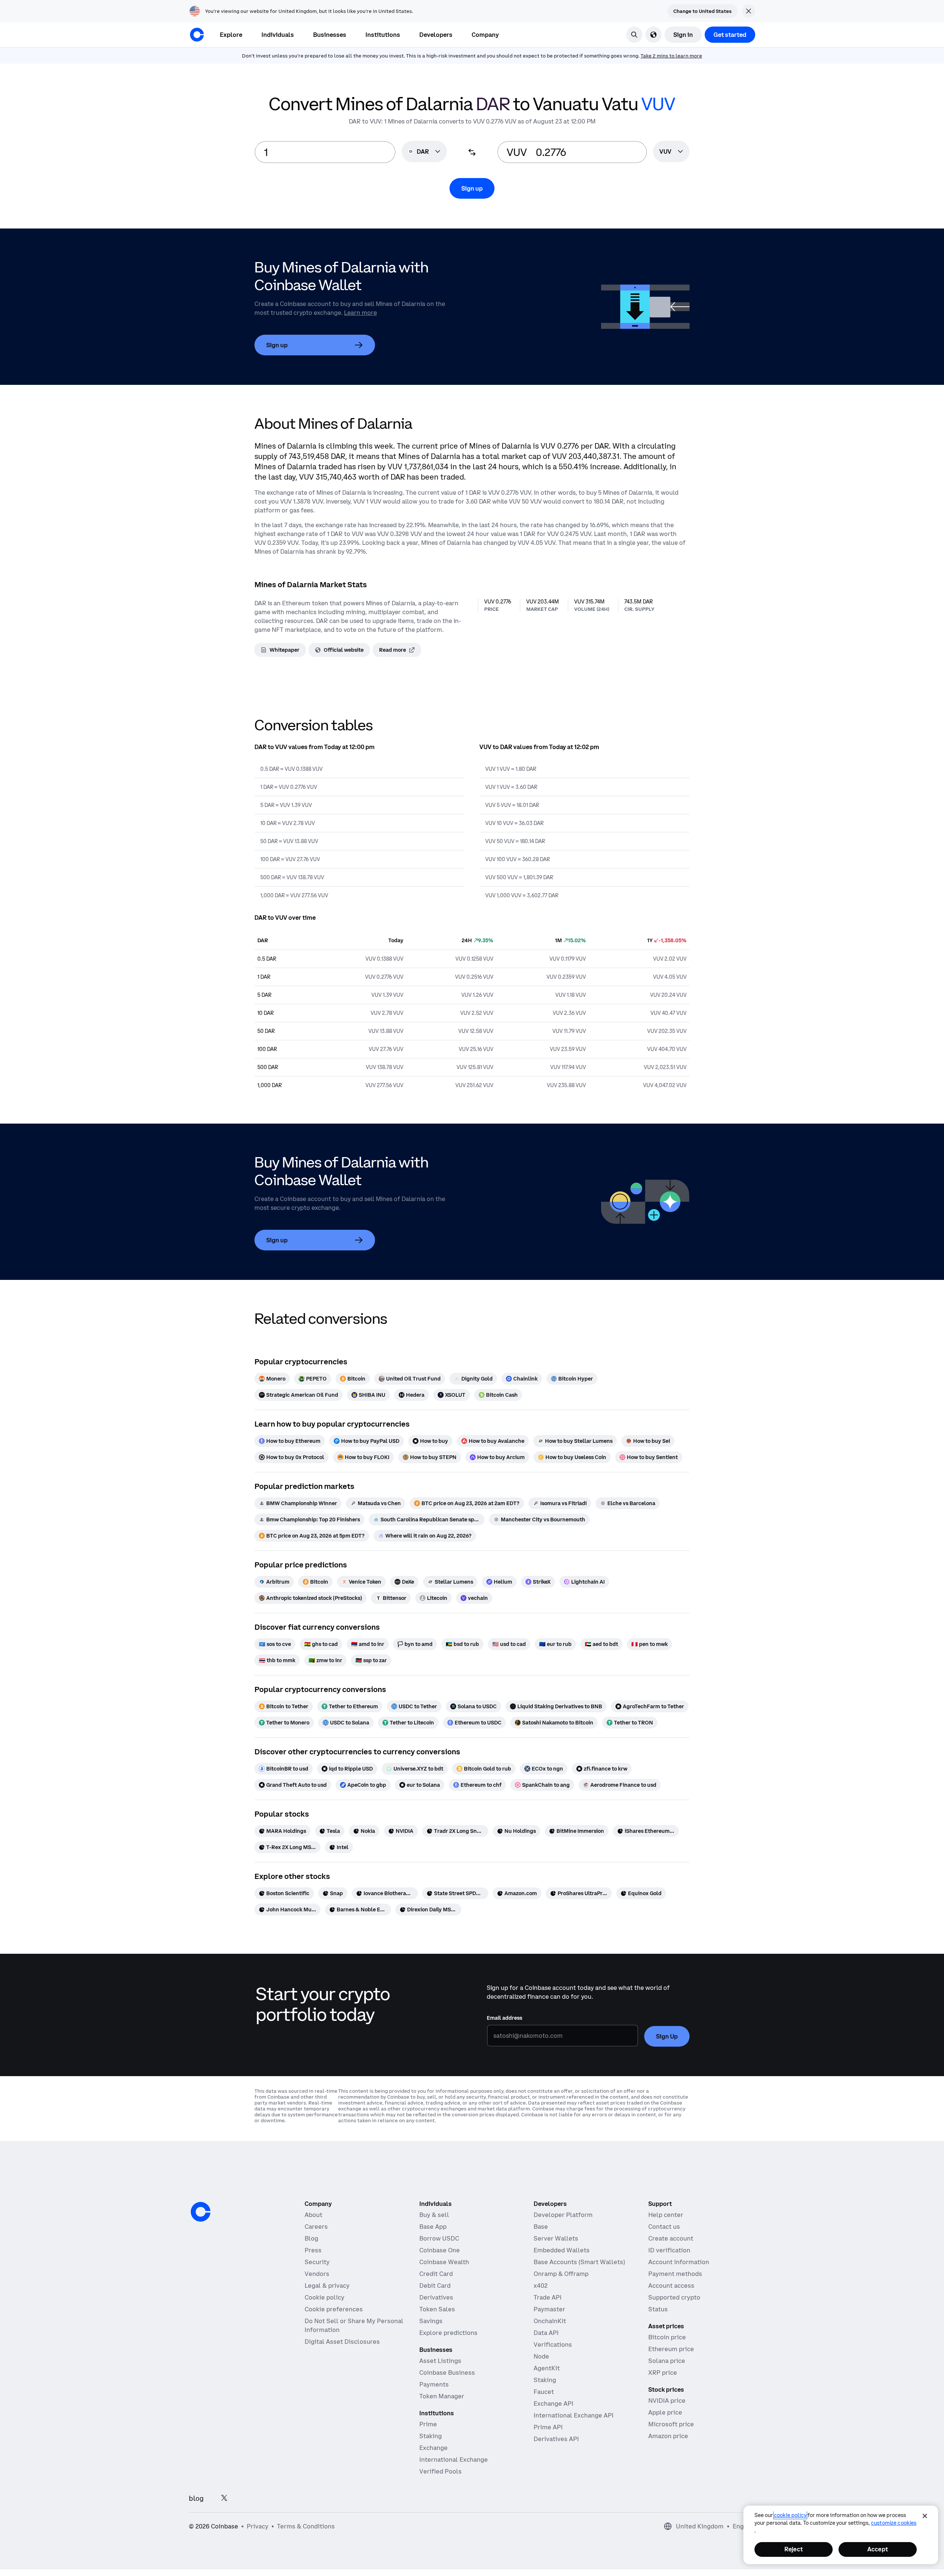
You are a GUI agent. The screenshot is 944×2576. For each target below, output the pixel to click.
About (313, 2215)
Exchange (433, 2448)
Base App (433, 2227)
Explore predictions (448, 2333)
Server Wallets (556, 2238)
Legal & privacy (327, 2286)
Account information (679, 2262)
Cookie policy (324, 2297)
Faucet (544, 2392)
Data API (546, 2333)
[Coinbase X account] (224, 2498)
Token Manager (442, 2396)
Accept (878, 2549)
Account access (671, 2286)
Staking (431, 2436)
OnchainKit (550, 2321)
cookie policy (790, 2515)
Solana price (667, 2361)
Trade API (548, 2297)
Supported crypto (674, 2297)
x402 (541, 2286)
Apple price (665, 2412)
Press (313, 2250)
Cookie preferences (334, 2309)
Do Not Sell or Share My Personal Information (354, 2325)
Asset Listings (440, 2361)
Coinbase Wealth (444, 2262)
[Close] (925, 2516)
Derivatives (436, 2297)
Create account (671, 2238)
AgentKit (547, 2368)
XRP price (663, 2373)
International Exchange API (574, 2415)
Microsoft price (671, 2424)
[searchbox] (671, 152)
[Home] (197, 35)
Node (541, 2356)
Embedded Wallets (562, 2250)
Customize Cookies (894, 2523)
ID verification (669, 2250)
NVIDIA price (667, 2401)
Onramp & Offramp (561, 2274)
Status (658, 2309)
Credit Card (436, 2274)
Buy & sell (434, 2215)
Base (541, 2227)
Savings (431, 2321)
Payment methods (675, 2274)
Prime (428, 2424)
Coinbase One (440, 2250)
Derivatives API (556, 2439)
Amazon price (668, 2436)
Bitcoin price (667, 2337)
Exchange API (553, 2403)
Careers (316, 2227)
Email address (504, 2018)
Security (317, 2262)
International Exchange (454, 2460)
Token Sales (437, 2309)
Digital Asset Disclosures (342, 2342)
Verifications (553, 2344)
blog (196, 2498)
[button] (278, 35)
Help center (666, 2215)
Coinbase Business (447, 2373)
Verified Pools (440, 2471)
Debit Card (435, 2286)
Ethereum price (671, 2349)
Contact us (664, 2227)
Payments (434, 2384)
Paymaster (549, 2309)
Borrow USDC (439, 2238)
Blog (311, 2238)
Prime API (548, 2427)
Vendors (317, 2274)
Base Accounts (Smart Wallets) (579, 2262)
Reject (794, 2549)
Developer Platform (563, 2215)
